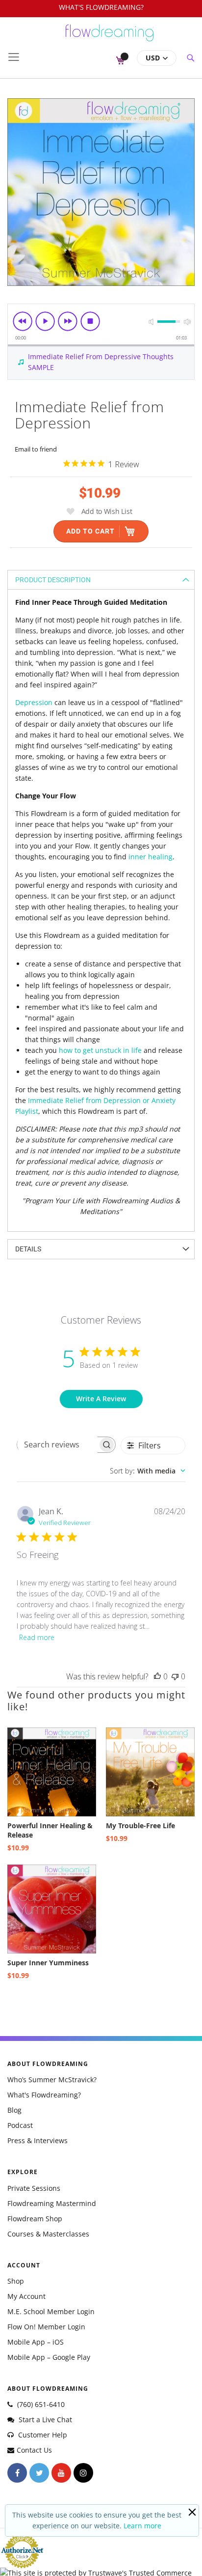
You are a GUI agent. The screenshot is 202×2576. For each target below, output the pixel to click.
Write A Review (101, 1399)
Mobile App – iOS (36, 2342)
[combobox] (148, 1471)
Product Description (53, 580)
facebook (17, 2473)
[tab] (101, 580)
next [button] (68, 321)
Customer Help (42, 2435)
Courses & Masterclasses (48, 2234)
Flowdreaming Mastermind (52, 2203)
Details (28, 1249)
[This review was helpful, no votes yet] (157, 1676)
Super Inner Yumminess (48, 1963)
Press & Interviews (38, 2140)
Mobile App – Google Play (49, 2357)
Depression (34, 702)
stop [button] (90, 321)
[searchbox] (57, 1444)
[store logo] (110, 37)
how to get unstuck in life (100, 1050)
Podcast (20, 2125)
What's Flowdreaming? (44, 2095)
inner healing (151, 857)
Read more (37, 1637)
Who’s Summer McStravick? (52, 2080)
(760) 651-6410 (40, 2404)
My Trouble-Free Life (140, 1826)
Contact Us (34, 2450)
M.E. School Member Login (51, 2311)
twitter (39, 2473)
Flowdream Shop (35, 2219)
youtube (61, 2473)
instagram (83, 2473)
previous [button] (23, 321)
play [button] (45, 321)
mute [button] (151, 322)
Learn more (142, 2526)
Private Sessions (34, 2188)
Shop (16, 2281)
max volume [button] (187, 322)
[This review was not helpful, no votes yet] (175, 1676)
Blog (14, 2110)
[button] (157, 58)
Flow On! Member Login (46, 2327)
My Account (26, 2296)
